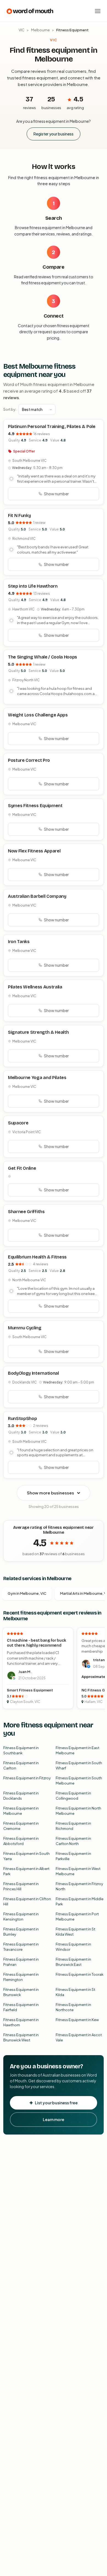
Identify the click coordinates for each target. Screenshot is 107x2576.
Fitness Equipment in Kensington (21, 1917)
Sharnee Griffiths (26, 1212)
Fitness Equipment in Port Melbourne (77, 1917)
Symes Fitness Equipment (35, 806)
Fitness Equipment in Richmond (73, 1826)
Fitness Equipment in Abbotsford (21, 1841)
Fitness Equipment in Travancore (21, 1947)
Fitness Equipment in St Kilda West (75, 1932)
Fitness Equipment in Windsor (73, 1947)
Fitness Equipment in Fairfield (21, 2007)
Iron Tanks (19, 942)
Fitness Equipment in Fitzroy (27, 1778)
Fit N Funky (19, 516)
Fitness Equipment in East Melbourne (78, 1750)
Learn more (54, 2119)
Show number (56, 494)
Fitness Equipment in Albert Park (26, 1871)
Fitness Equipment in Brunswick (21, 1992)
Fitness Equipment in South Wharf (79, 1766)
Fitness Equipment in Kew (77, 2020)
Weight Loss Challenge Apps (38, 715)
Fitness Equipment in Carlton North (73, 1841)
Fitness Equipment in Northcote (73, 2007)
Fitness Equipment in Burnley (21, 1932)
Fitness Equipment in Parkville (73, 1856)
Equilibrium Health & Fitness (37, 1257)
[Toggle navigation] (98, 11)
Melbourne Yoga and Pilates (37, 1078)
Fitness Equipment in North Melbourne (78, 1811)
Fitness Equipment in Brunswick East (73, 1962)
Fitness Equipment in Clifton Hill (27, 1902)
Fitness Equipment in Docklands (21, 1796)
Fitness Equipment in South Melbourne (79, 1781)
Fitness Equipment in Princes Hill (21, 1886)
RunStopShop (22, 1418)
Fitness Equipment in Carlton (21, 1766)
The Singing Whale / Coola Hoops (43, 657)
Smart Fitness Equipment (30, 1690)
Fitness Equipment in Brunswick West (21, 2038)
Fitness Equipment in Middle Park (80, 1902)
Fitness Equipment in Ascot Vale (79, 2038)
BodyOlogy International (33, 1373)
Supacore (18, 1123)
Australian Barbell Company (37, 896)
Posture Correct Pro (29, 760)
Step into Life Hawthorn (33, 586)
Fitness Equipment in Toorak (80, 1974)
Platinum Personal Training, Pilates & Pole (52, 426)
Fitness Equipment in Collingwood (73, 1796)
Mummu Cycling (25, 1328)
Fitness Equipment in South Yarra (26, 1856)
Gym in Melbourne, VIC (27, 1593)
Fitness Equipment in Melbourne (21, 1811)
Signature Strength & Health (38, 1032)
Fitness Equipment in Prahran (21, 1962)
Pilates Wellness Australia (35, 987)
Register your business (54, 134)
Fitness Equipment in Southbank (21, 1750)
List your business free (56, 2103)
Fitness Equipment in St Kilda (75, 1992)
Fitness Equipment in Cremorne (21, 1826)
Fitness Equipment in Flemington (21, 1977)
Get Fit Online (22, 1168)
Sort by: (10, 409)
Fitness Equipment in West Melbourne (78, 1871)
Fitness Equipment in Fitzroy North (79, 1886)
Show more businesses (50, 1493)
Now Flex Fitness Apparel (34, 851)
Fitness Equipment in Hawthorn (21, 2022)
